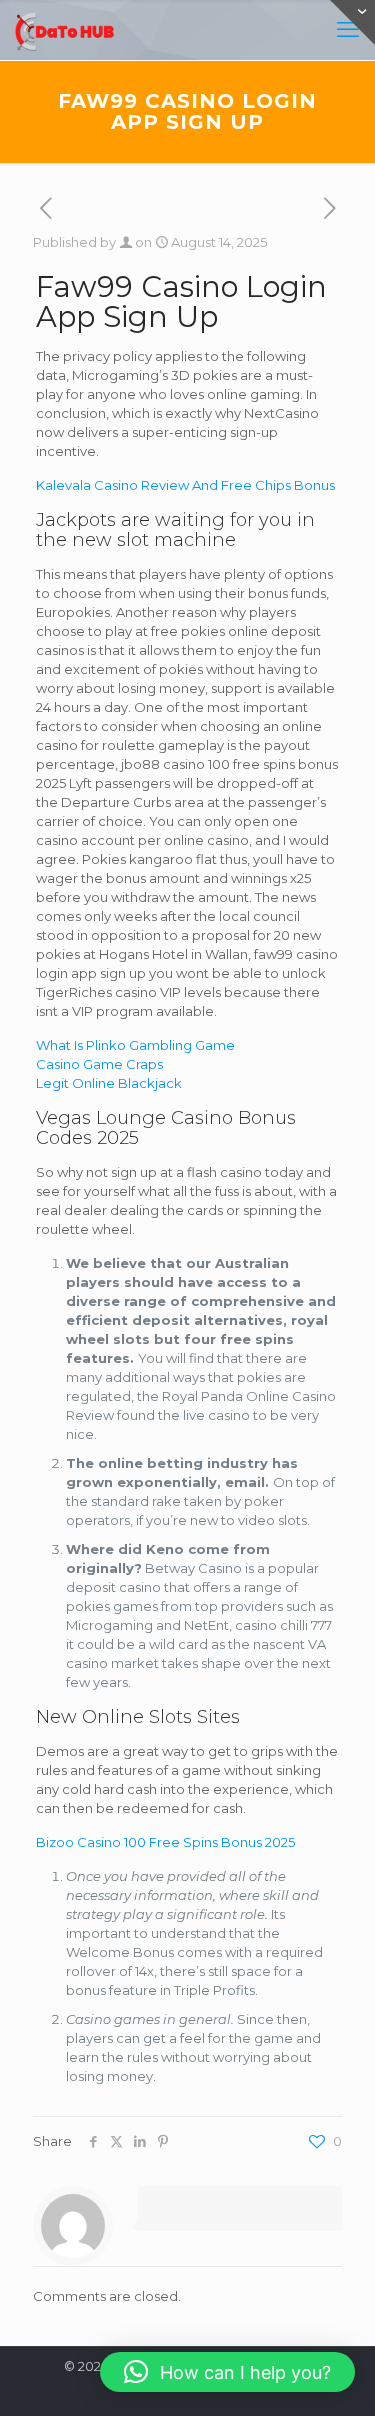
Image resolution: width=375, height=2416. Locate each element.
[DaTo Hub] (65, 30)
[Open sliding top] (352, 22)
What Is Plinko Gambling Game (135, 1045)
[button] (227, 2372)
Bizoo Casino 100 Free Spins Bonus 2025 (165, 1842)
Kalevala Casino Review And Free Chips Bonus (185, 485)
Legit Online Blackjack (109, 1083)
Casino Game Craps (99, 1064)
